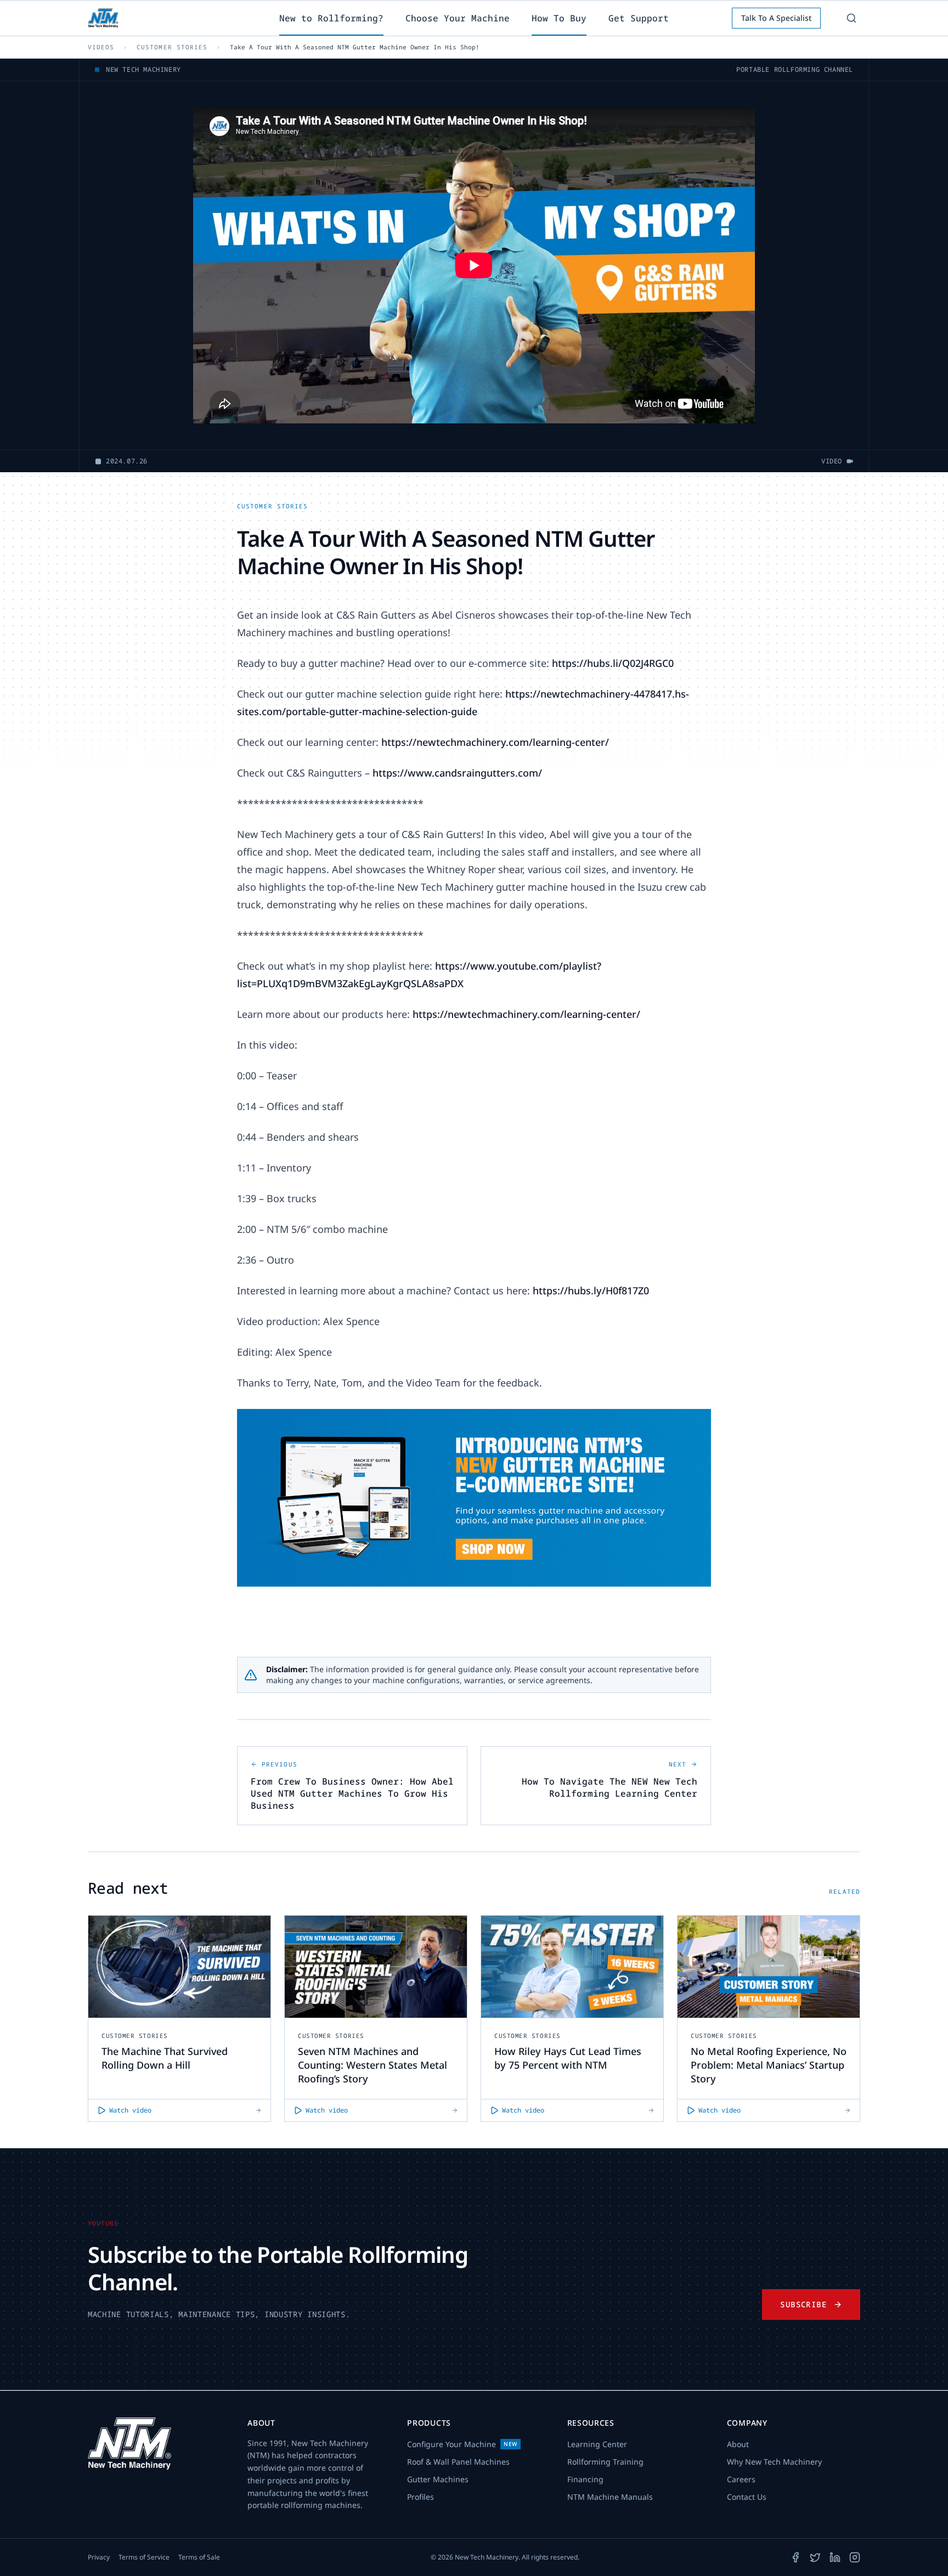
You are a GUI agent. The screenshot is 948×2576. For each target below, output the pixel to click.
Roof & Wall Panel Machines (458, 2462)
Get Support (639, 18)
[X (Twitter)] (815, 2557)
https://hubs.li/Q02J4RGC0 (613, 663)
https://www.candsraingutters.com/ (457, 773)
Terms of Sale (199, 2557)
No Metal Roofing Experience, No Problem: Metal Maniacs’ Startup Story (769, 2065)
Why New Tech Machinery (774, 2462)
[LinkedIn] (835, 2557)
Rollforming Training (605, 2462)
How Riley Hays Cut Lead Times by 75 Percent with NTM (568, 2058)
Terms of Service (144, 2557)
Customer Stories (172, 47)
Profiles (421, 2497)
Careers (741, 2479)
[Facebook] (795, 2557)
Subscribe (803, 2304)
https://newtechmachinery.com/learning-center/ (495, 742)
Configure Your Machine (462, 2444)
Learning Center (597, 2444)
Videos (101, 47)
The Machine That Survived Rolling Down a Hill (165, 2058)
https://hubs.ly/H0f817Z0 (591, 1290)
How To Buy (559, 18)
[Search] (851, 18)
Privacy (99, 2557)
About (738, 2444)
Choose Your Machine (458, 18)
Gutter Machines (438, 2479)
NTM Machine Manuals (610, 2497)
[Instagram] (855, 2557)
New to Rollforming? (331, 18)
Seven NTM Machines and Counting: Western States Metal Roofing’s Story (373, 2065)
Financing (585, 2479)
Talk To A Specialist (776, 18)
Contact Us (747, 2497)
